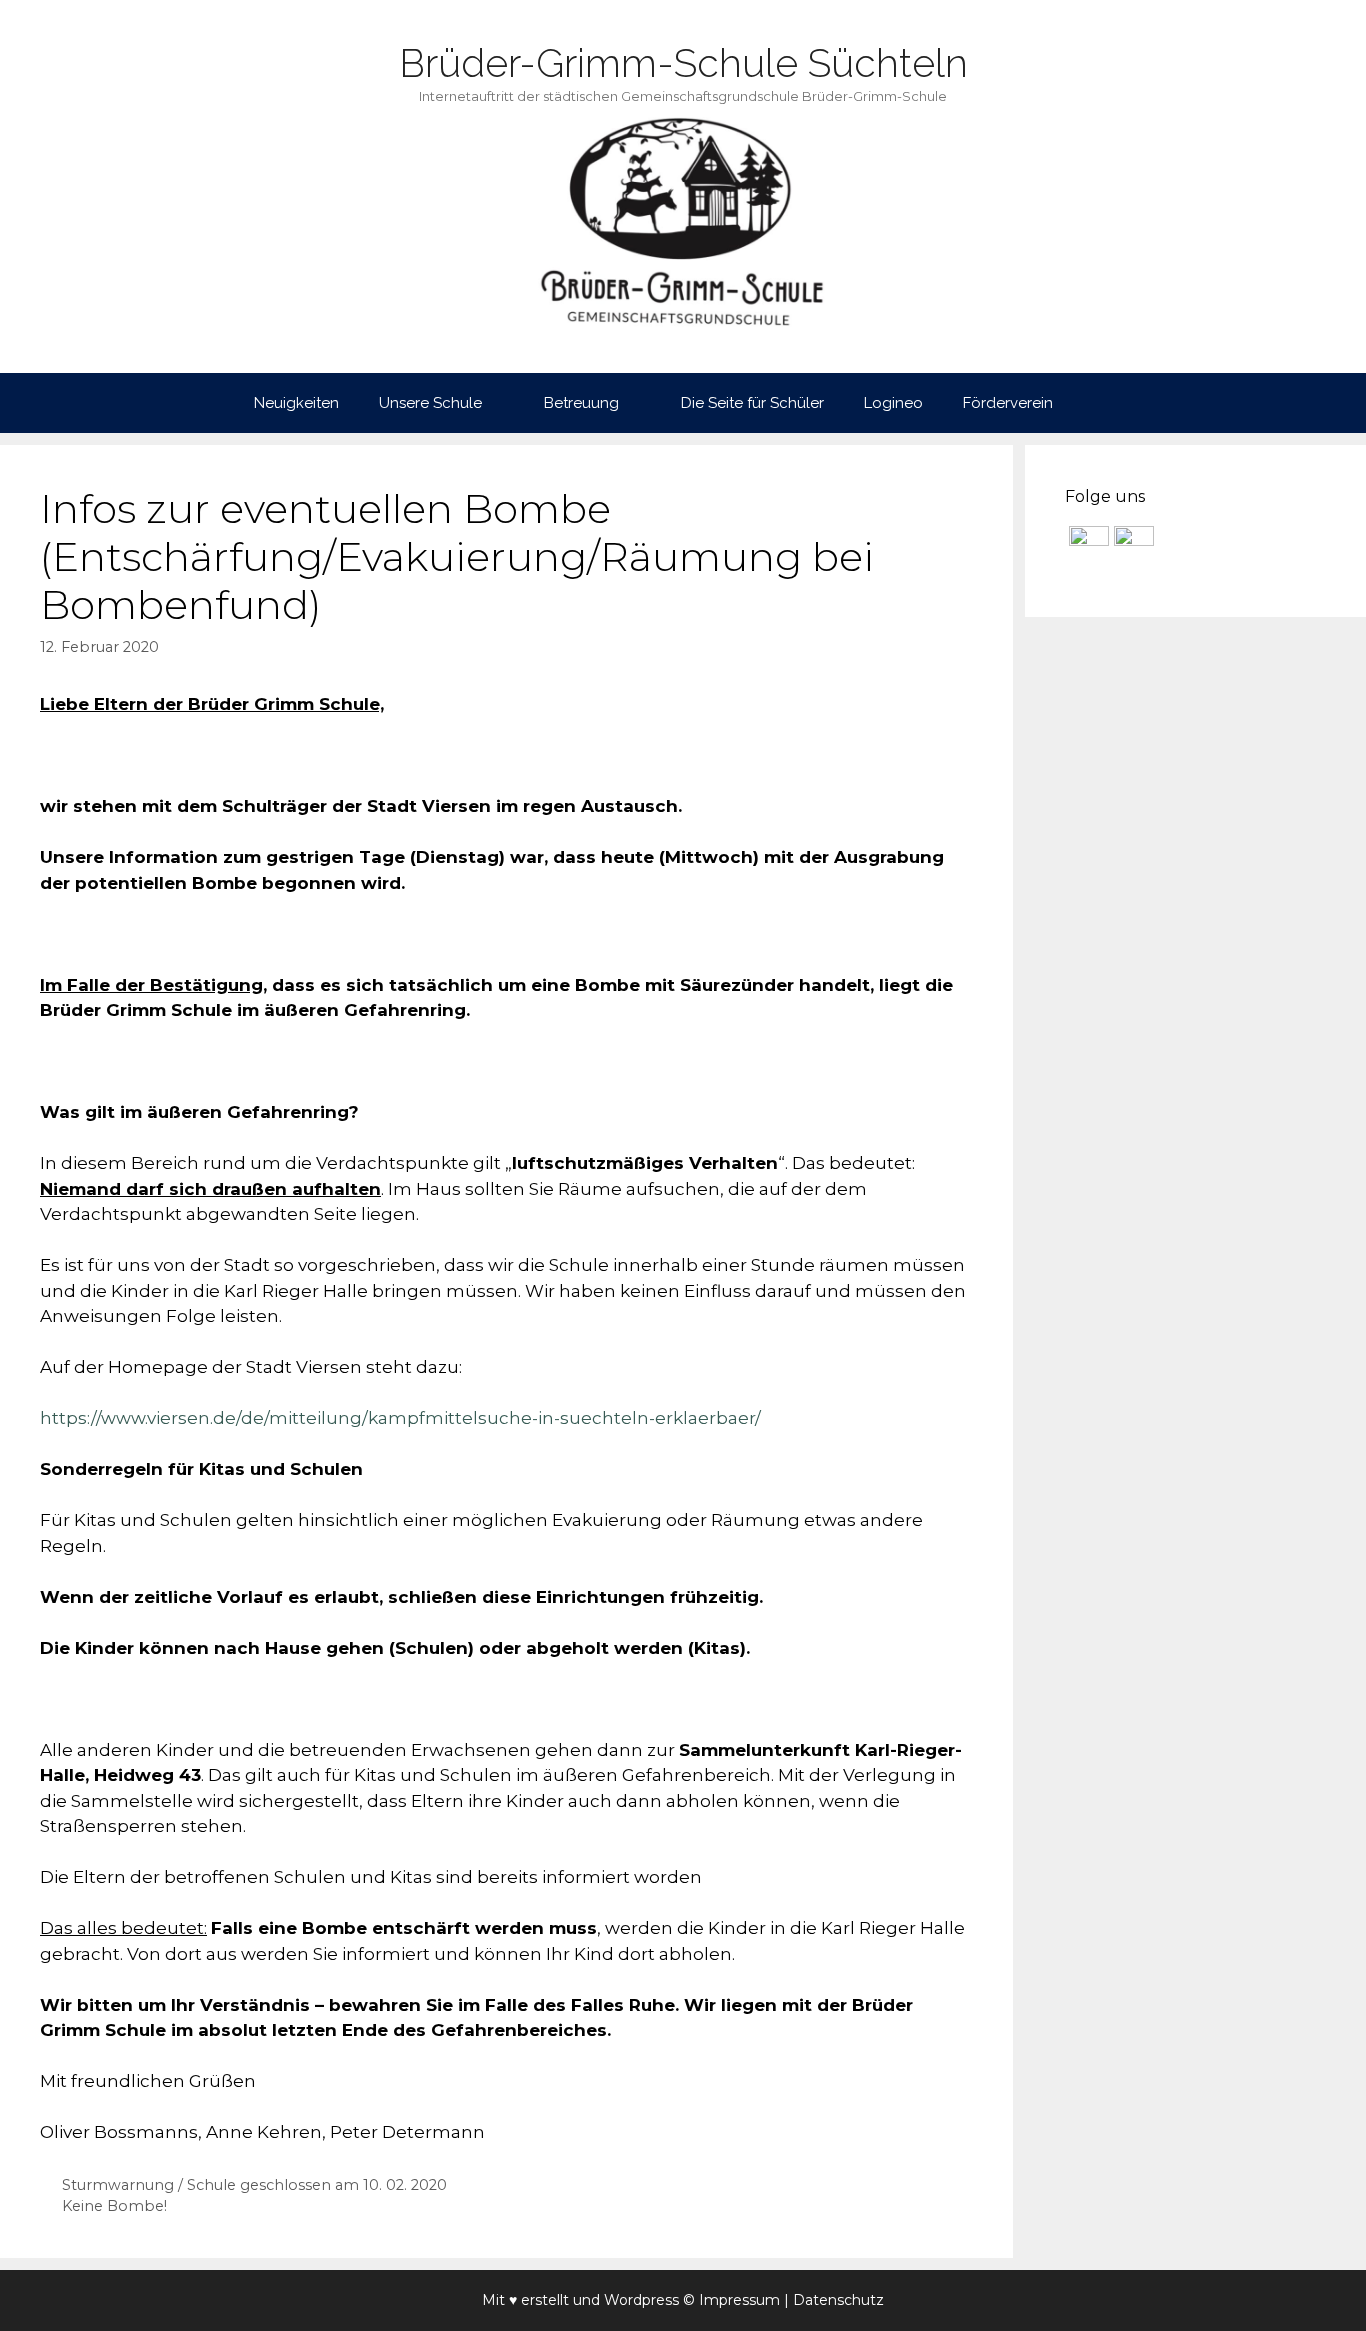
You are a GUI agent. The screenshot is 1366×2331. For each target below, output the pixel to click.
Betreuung (581, 403)
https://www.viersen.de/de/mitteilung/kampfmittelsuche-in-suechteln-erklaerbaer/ (400, 1418)
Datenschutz (838, 2300)
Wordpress (641, 2300)
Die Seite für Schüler (752, 403)
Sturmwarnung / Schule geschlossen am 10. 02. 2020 (254, 2185)
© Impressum (731, 2300)
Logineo (893, 403)
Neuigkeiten (296, 403)
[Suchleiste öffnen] (1102, 403)
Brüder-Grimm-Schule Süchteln (683, 63)
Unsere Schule (430, 403)
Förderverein (1008, 403)
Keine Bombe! (114, 2206)
